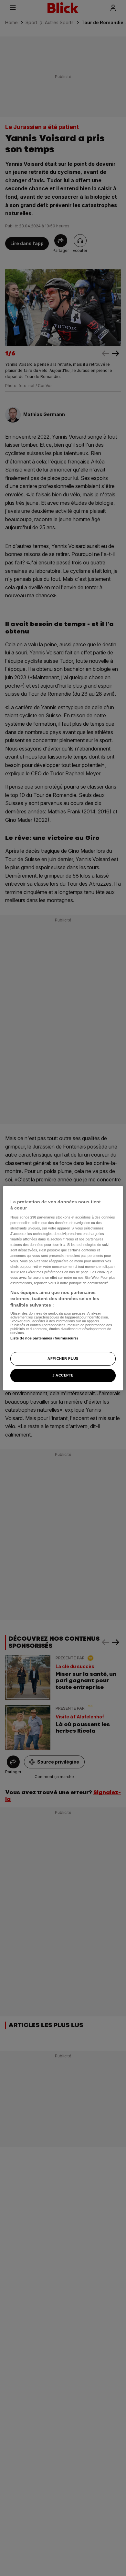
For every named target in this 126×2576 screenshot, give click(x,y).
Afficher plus (63, 1358)
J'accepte (63, 1375)
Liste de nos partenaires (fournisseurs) (44, 1338)
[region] (63, 1288)
